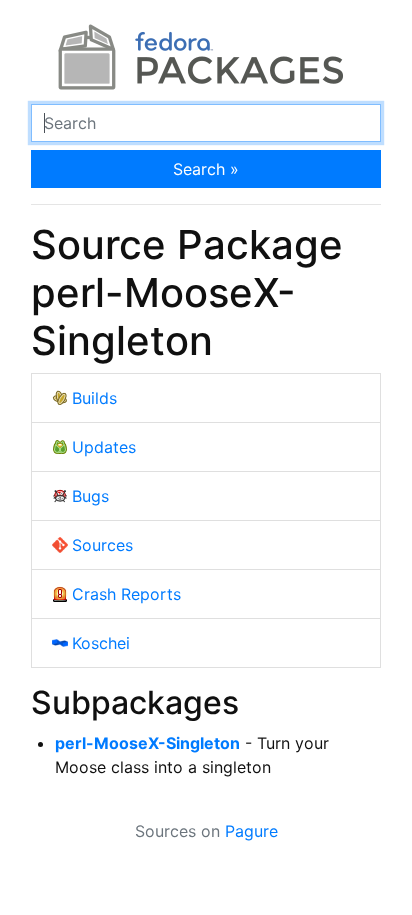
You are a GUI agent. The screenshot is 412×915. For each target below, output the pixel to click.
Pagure (251, 831)
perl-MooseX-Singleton (147, 743)
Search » (206, 169)
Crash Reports (126, 594)
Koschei (101, 643)
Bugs (90, 496)
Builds (94, 398)
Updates (104, 447)
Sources (102, 545)
